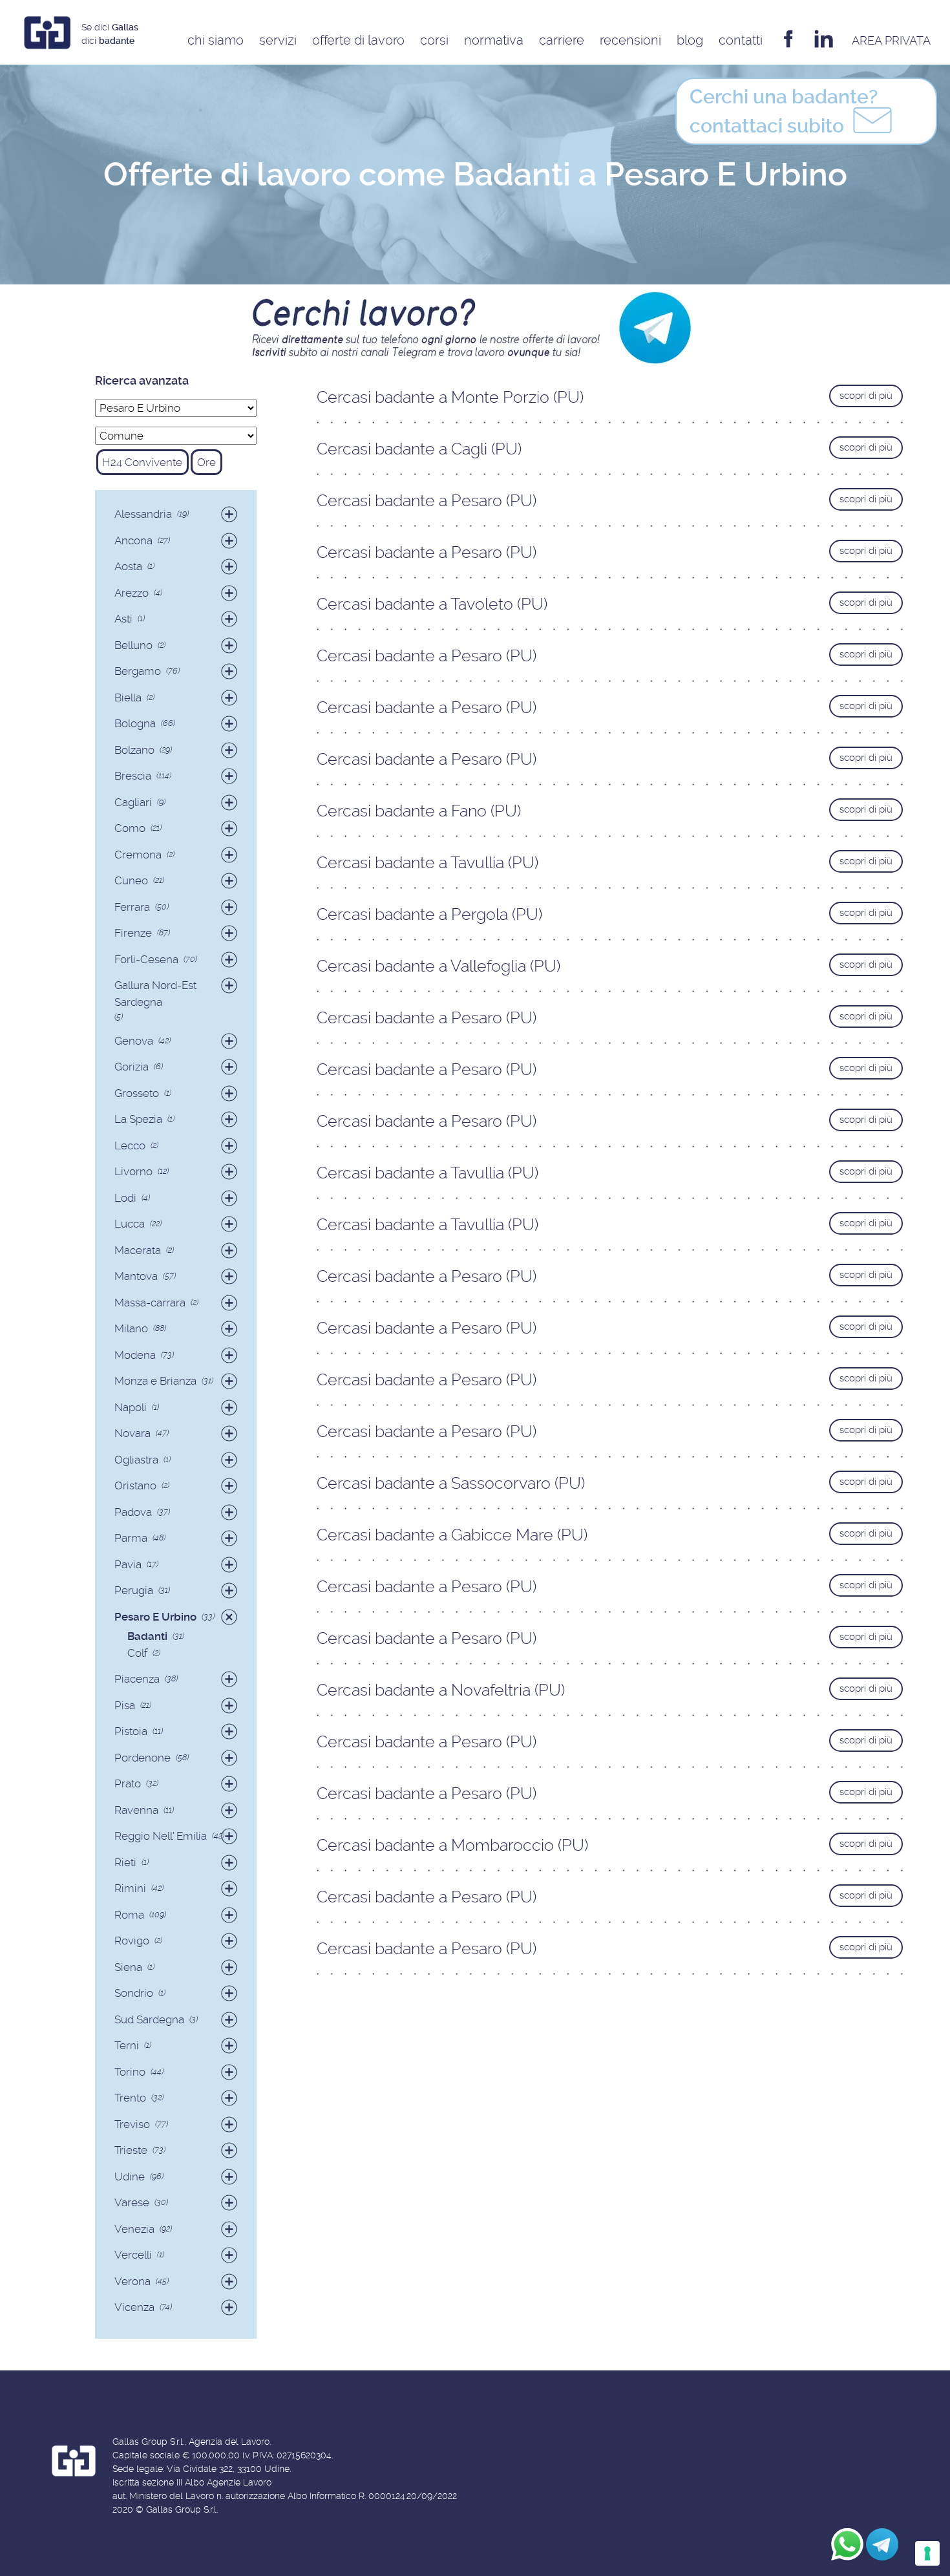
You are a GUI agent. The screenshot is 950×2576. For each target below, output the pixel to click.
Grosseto (137, 1093)
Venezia (134, 2229)
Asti (123, 619)
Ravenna (136, 1810)
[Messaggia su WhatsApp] (847, 2544)
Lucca (130, 1224)
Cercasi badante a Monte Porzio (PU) (450, 397)
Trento (130, 2098)
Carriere (562, 40)
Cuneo (131, 880)
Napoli (131, 1407)
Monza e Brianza (155, 1381)
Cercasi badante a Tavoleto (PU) (432, 604)
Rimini (130, 1888)
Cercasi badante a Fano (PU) (419, 811)
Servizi (278, 40)
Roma (129, 1915)
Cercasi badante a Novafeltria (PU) (441, 1690)
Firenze (133, 933)
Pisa (125, 1705)
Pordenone (142, 1758)
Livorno (133, 1171)
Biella (128, 697)
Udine (130, 2177)
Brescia (133, 776)
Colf (137, 1653)
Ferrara (132, 907)
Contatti (741, 40)
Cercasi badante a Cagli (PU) (419, 449)
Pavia (128, 1564)
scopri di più (866, 396)
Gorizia (132, 1067)
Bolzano (134, 750)
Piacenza (137, 1679)
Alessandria (143, 514)
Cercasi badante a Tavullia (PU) (428, 863)
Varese (132, 2202)
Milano (131, 1328)
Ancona (133, 540)
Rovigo (132, 1941)
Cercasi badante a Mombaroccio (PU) (452, 1845)
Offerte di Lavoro (358, 40)
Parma (131, 1538)
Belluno (133, 645)
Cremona (138, 855)
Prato (128, 1783)
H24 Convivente (142, 462)
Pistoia (131, 1731)
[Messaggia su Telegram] (882, 2544)
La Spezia (138, 1119)
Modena (135, 1355)
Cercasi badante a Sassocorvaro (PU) (451, 1483)
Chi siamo (216, 40)
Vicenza (134, 2307)
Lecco (130, 1145)
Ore (206, 462)
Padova (133, 1512)
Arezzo (132, 593)
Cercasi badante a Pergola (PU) (429, 914)
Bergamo (138, 671)
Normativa (494, 40)
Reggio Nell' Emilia (161, 1836)
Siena (128, 1967)
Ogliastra (136, 1460)
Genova (134, 1041)
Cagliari (133, 802)
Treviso (132, 2124)
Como (130, 828)
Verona (132, 2281)
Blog (690, 40)
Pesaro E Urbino (155, 1617)
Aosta (128, 566)
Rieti (125, 1862)
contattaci (784, 111)
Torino (130, 2072)
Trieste (131, 2150)
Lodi (125, 1198)
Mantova (136, 1276)
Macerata (138, 1250)
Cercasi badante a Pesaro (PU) (427, 501)
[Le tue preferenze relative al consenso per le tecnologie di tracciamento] (927, 2553)
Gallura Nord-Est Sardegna (155, 994)
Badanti (147, 1636)
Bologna (135, 723)
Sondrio (134, 1993)
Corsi (434, 40)
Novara (132, 1433)
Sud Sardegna (149, 2019)
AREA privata (891, 40)
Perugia (134, 1590)
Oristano (135, 1485)
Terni (127, 2045)
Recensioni (630, 40)
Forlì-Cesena (146, 959)
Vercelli (133, 2255)
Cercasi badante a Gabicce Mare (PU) (452, 1535)
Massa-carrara (150, 1303)
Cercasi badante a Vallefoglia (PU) (438, 966)
